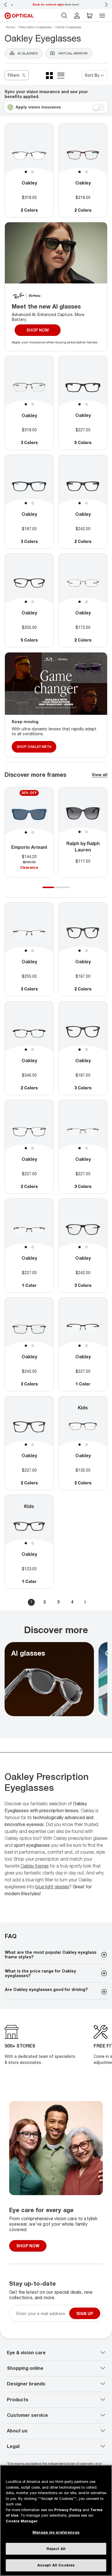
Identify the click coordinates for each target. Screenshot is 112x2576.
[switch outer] (99, 107)
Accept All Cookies (56, 2565)
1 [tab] (26, 172)
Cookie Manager (22, 2521)
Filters (14, 75)
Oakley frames (34, 1866)
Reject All (56, 2549)
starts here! (56, 4)
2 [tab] (33, 172)
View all (100, 775)
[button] (90, 16)
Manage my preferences (56, 2532)
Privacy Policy (68, 2510)
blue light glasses (52, 1887)
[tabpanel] (29, 156)
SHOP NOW (38, 330)
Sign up (85, 2313)
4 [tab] (67, 890)
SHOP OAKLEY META (34, 746)
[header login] (77, 16)
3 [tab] (61, 890)
